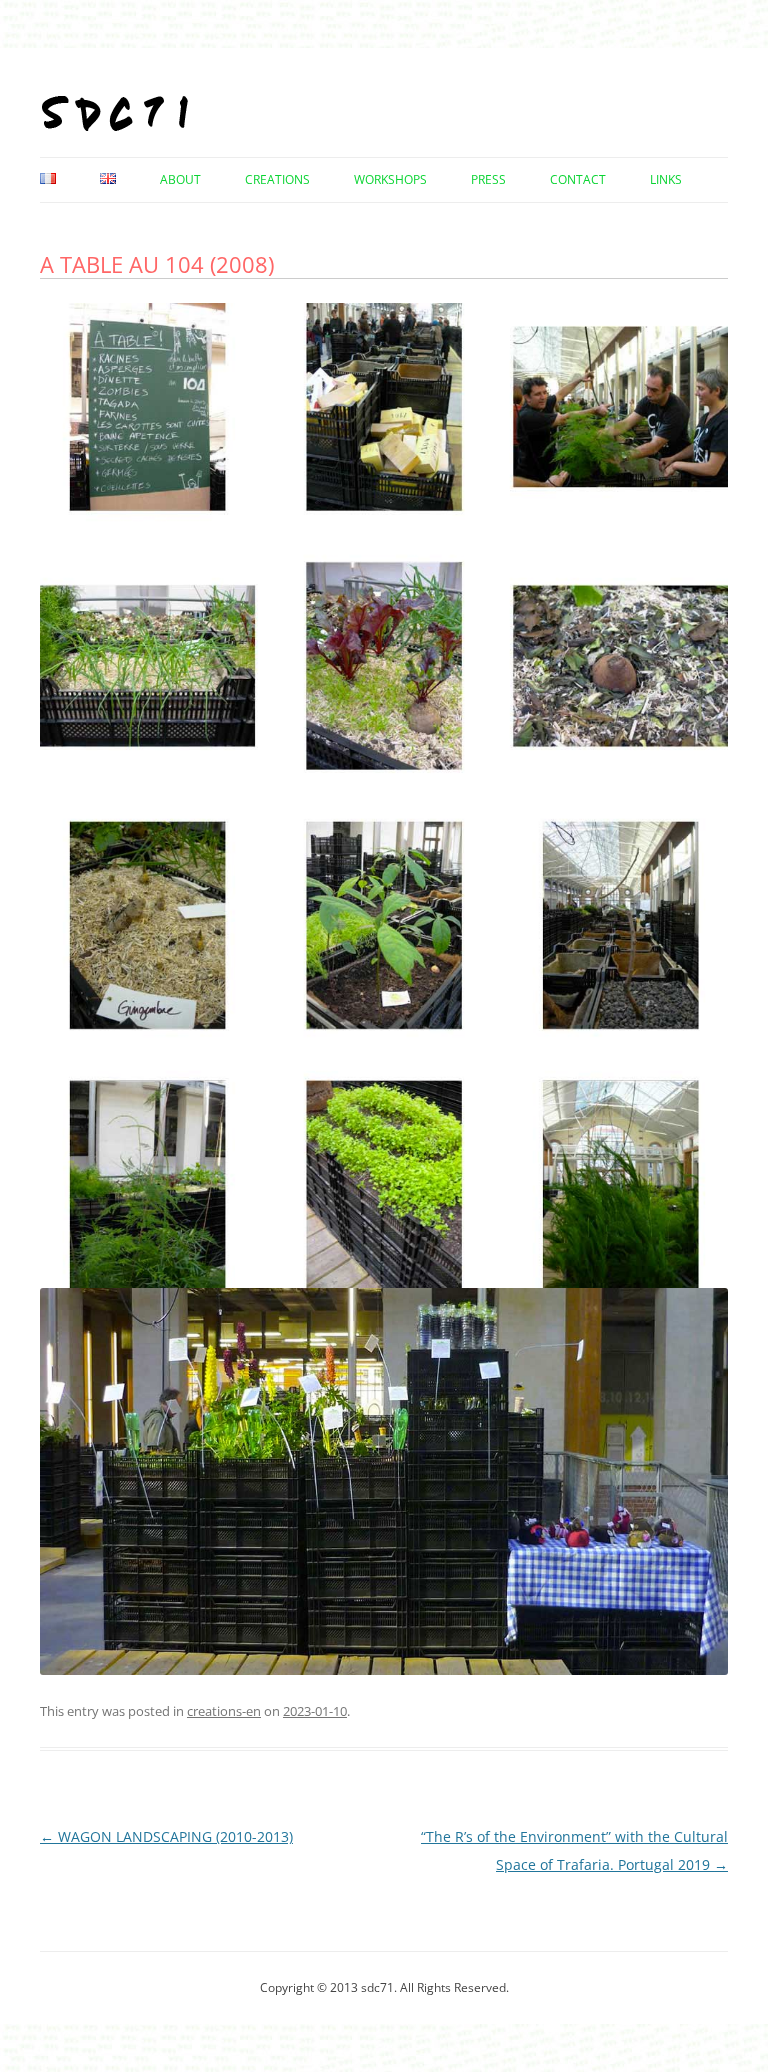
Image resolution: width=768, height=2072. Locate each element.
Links (666, 179)
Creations (277, 179)
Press (488, 179)
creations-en (224, 1711)
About (180, 179)
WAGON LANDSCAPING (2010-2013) (166, 1836)
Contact (578, 179)
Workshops (390, 179)
